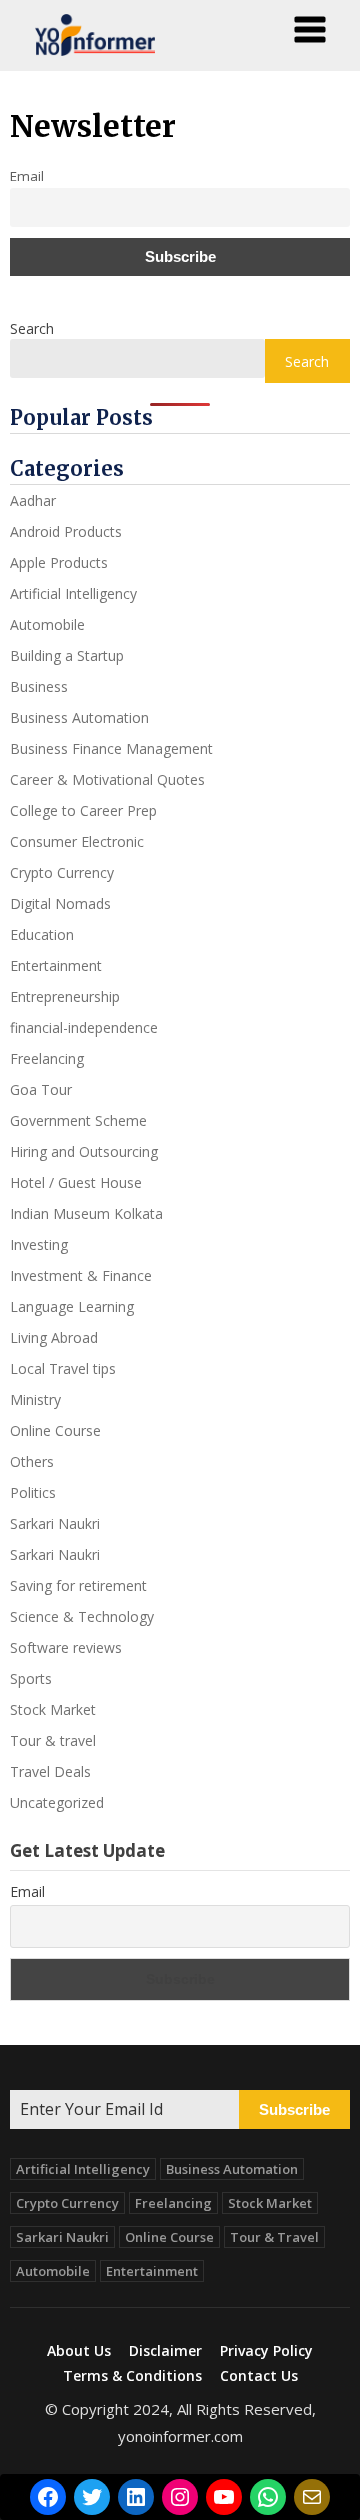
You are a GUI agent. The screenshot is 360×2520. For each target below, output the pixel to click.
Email (27, 1891)
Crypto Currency (62, 872)
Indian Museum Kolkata (86, 1213)
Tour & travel (53, 1740)
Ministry (35, 1399)
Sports (31, 1678)
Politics (33, 1492)
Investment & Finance (81, 1275)
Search (32, 328)
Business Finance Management (111, 748)
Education (42, 934)
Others (32, 1461)
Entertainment (56, 965)
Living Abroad (54, 1337)
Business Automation (79, 717)
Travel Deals (50, 1771)
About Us (79, 2351)
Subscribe (294, 2109)
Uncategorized (57, 1802)
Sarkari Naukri (55, 1523)
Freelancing (47, 1058)
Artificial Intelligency (73, 593)
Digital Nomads (60, 903)
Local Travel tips (63, 1368)
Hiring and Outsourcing (84, 1151)
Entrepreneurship (65, 996)
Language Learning (72, 1306)
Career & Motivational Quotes (107, 779)
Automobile (47, 624)
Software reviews (66, 1647)
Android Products (66, 531)
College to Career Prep (83, 810)
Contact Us (259, 2376)
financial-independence (84, 1027)
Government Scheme (78, 1120)
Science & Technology (82, 1616)
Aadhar (33, 500)
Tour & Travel (274, 2237)
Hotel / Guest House (76, 1182)
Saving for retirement (78, 1585)
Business (39, 686)
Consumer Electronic (77, 841)
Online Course (55, 1430)
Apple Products (59, 562)
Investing (39, 1244)
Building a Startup (67, 655)
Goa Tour (41, 1089)
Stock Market (53, 1709)
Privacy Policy (266, 2351)
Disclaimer (165, 2351)
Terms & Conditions (132, 2376)
